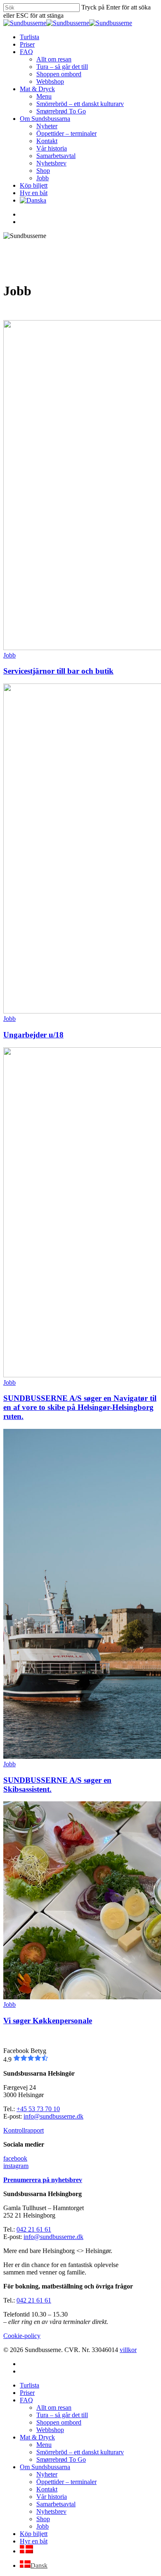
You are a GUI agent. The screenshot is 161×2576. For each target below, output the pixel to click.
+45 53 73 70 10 (38, 2109)
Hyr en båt (34, 2541)
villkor (128, 2350)
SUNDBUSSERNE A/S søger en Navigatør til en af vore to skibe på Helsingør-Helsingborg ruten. (80, 1407)
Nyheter (47, 2474)
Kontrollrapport (24, 2130)
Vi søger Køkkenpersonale (48, 2021)
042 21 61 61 (34, 2229)
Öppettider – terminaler (66, 2482)
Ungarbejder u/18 (33, 1035)
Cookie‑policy (22, 2336)
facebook (15, 2158)
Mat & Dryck (37, 2437)
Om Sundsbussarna (45, 2467)
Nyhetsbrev (51, 2511)
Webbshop (50, 2430)
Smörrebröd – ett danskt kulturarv (80, 2452)
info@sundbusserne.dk (53, 2116)
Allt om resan (54, 2407)
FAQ (26, 2400)
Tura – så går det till (62, 2415)
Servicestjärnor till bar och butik (58, 671)
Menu (44, 2445)
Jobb (9, 655)
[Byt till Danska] (33, 200)
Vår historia (52, 2497)
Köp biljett (34, 2534)
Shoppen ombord (59, 2422)
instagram (16, 2166)
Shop (43, 2519)
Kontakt (47, 2489)
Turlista (30, 2385)
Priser (27, 2393)
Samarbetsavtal (56, 2504)
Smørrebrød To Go (61, 2459)
